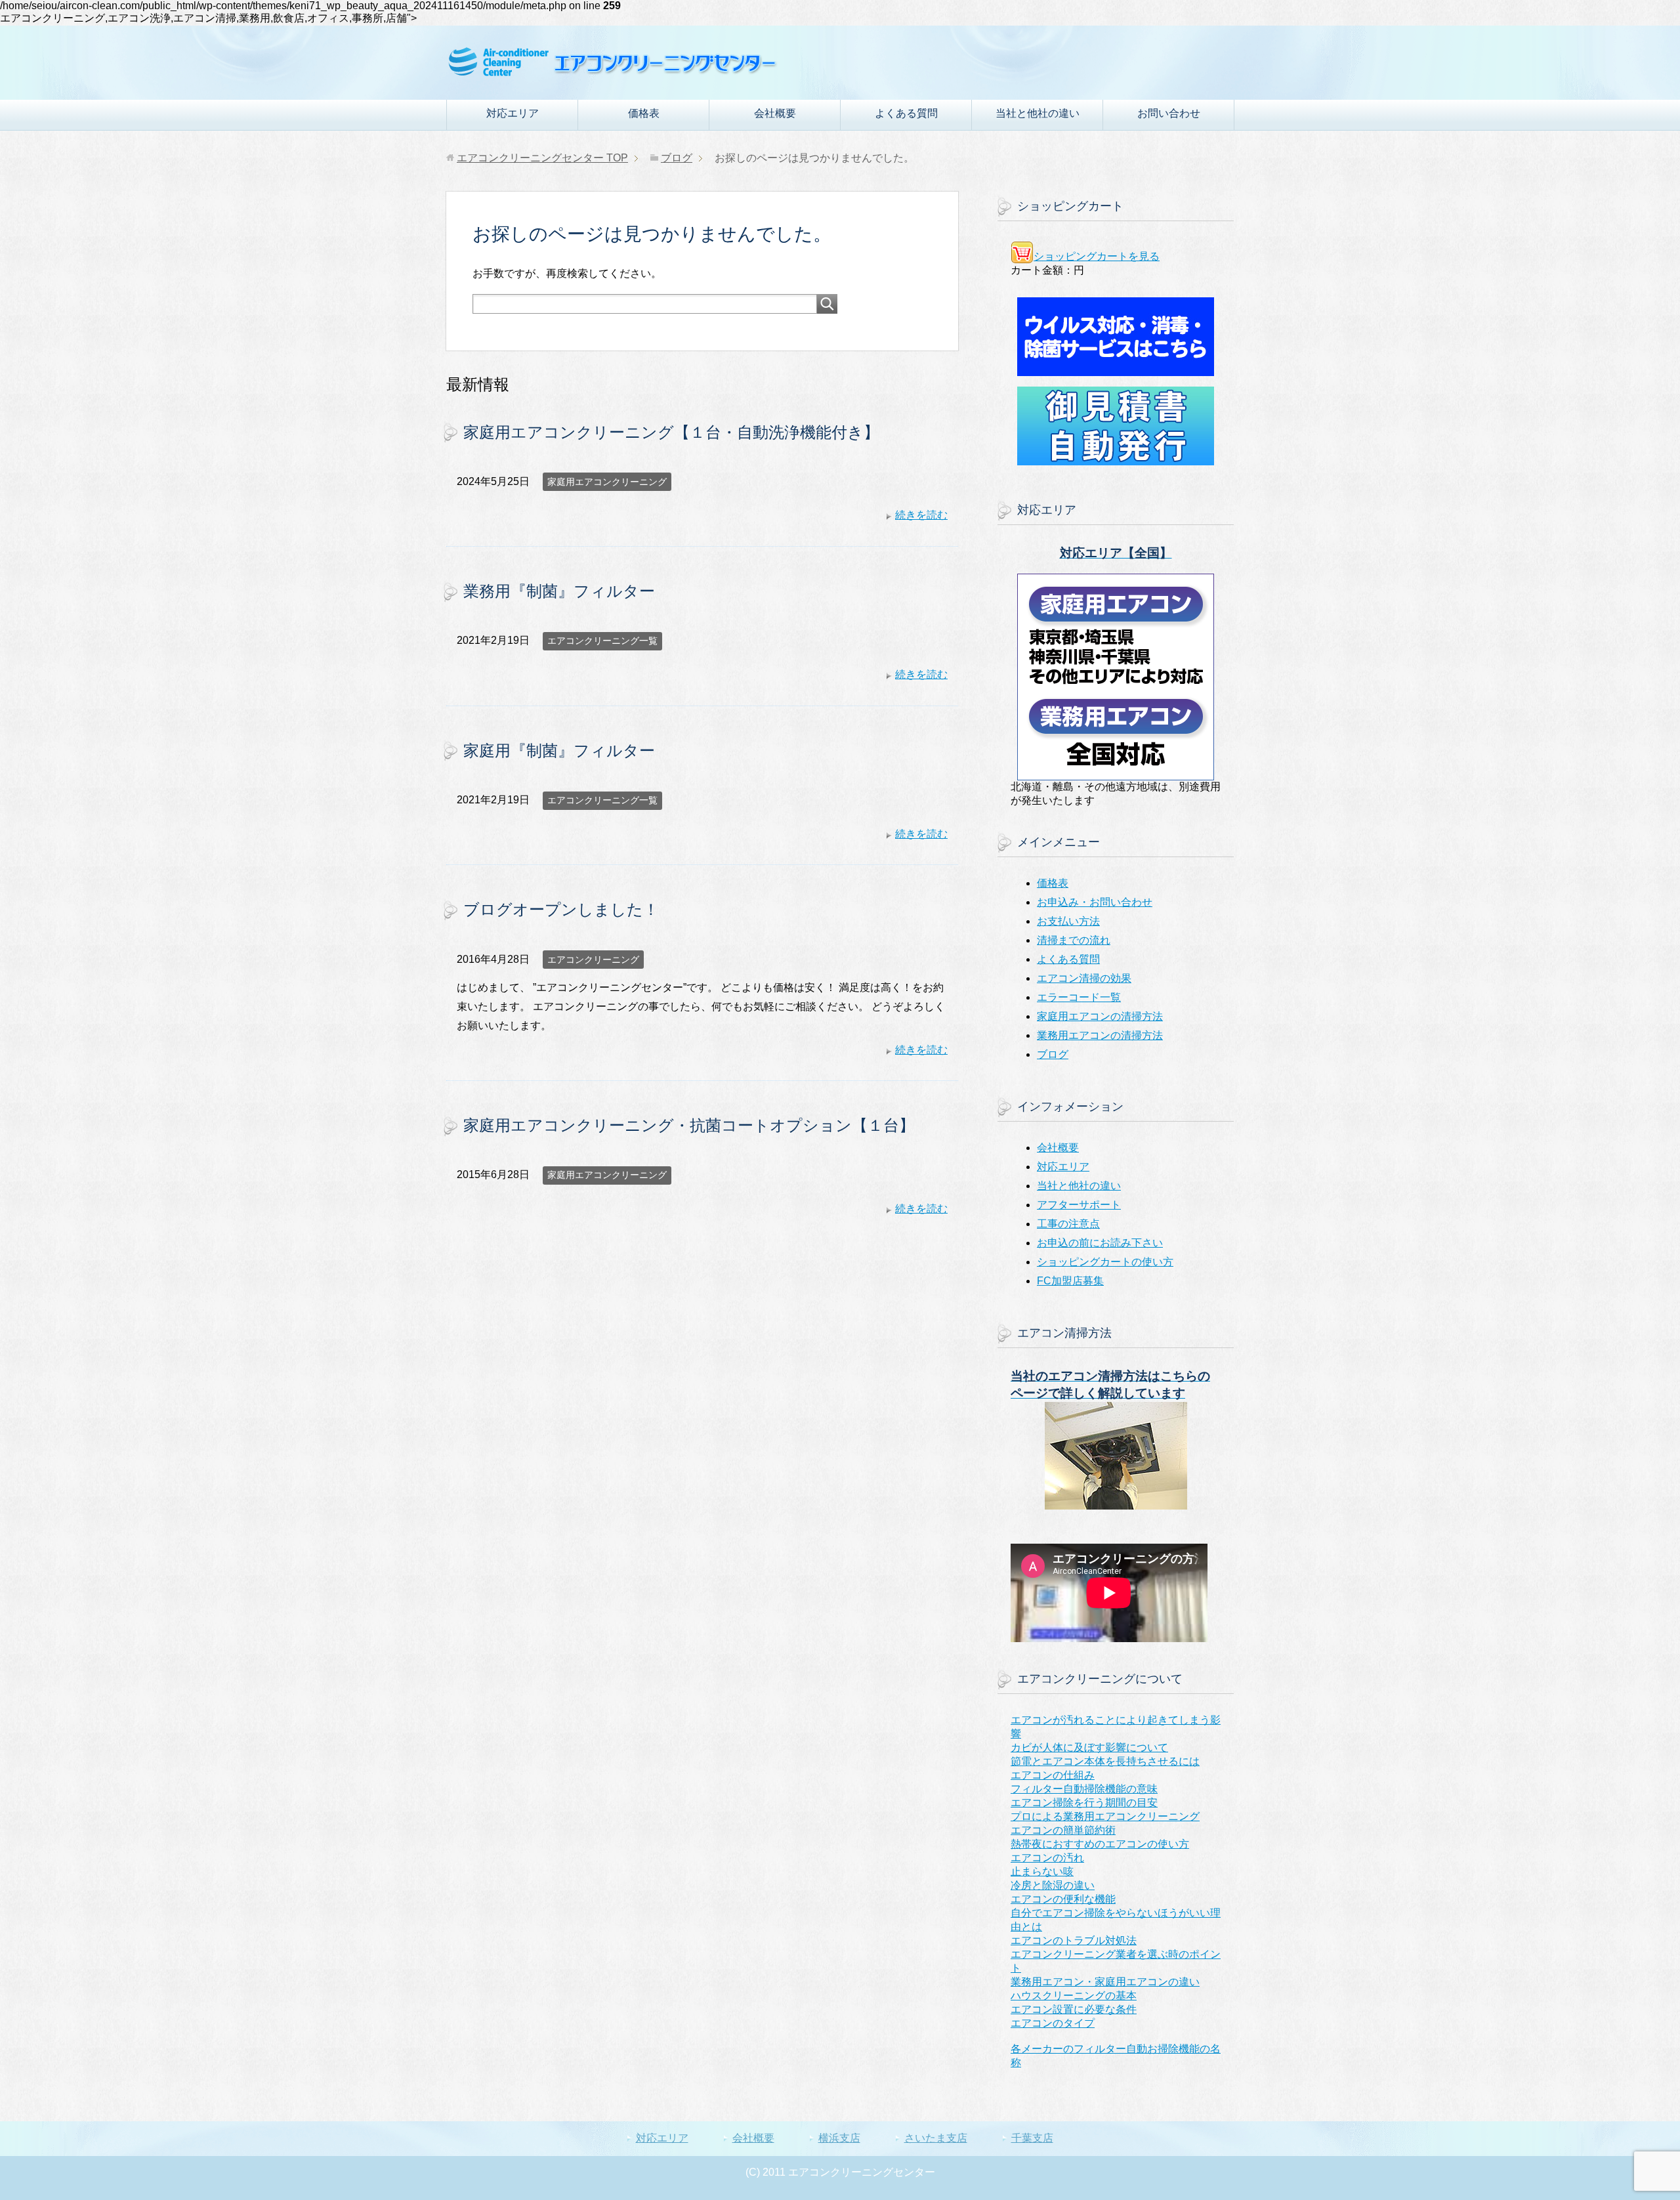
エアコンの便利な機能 (1063, 1899)
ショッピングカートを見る (1097, 256)
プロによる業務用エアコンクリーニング (1105, 1816)
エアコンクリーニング (593, 960)
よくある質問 (906, 113)
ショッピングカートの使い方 (1105, 1262)
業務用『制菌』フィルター (559, 591)
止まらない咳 (1042, 1872)
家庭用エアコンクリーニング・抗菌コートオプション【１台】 (689, 1125)
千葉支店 (1032, 2138)
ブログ (1053, 1054)
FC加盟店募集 (1070, 1281)
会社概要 (775, 113)
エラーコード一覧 (1079, 997)
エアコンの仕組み (1053, 1775)
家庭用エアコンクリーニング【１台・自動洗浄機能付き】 (671, 432)
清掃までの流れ (1074, 940)
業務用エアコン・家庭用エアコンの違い (1105, 1982)
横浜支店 (839, 2138)
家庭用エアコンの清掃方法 (1100, 1016)
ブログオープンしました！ (561, 909)
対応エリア (513, 113)
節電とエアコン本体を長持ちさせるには (1105, 1761)
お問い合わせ (1169, 113)
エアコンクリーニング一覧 (602, 641)
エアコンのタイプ (1053, 2023)
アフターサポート (1079, 1205)
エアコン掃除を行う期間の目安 (1084, 1803)
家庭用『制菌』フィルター (559, 751)
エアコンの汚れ (1047, 1858)
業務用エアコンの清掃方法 (1100, 1035)
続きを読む (921, 515)
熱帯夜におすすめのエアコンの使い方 (1100, 1844)
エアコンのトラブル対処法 (1074, 1940)
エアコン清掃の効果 (1084, 978)
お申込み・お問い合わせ (1095, 902)
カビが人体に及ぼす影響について (1089, 1747)
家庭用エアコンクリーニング (607, 482)
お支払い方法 (1068, 921)
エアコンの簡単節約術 (1063, 1830)
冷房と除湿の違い (1053, 1885)
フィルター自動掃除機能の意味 (1084, 1789)
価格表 (644, 113)
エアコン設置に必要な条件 (1074, 2009)
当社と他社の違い (1038, 113)
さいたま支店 (936, 2138)
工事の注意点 (1068, 1224)
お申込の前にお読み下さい (1100, 1243)
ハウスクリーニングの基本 (1074, 1996)
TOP (542, 158)
